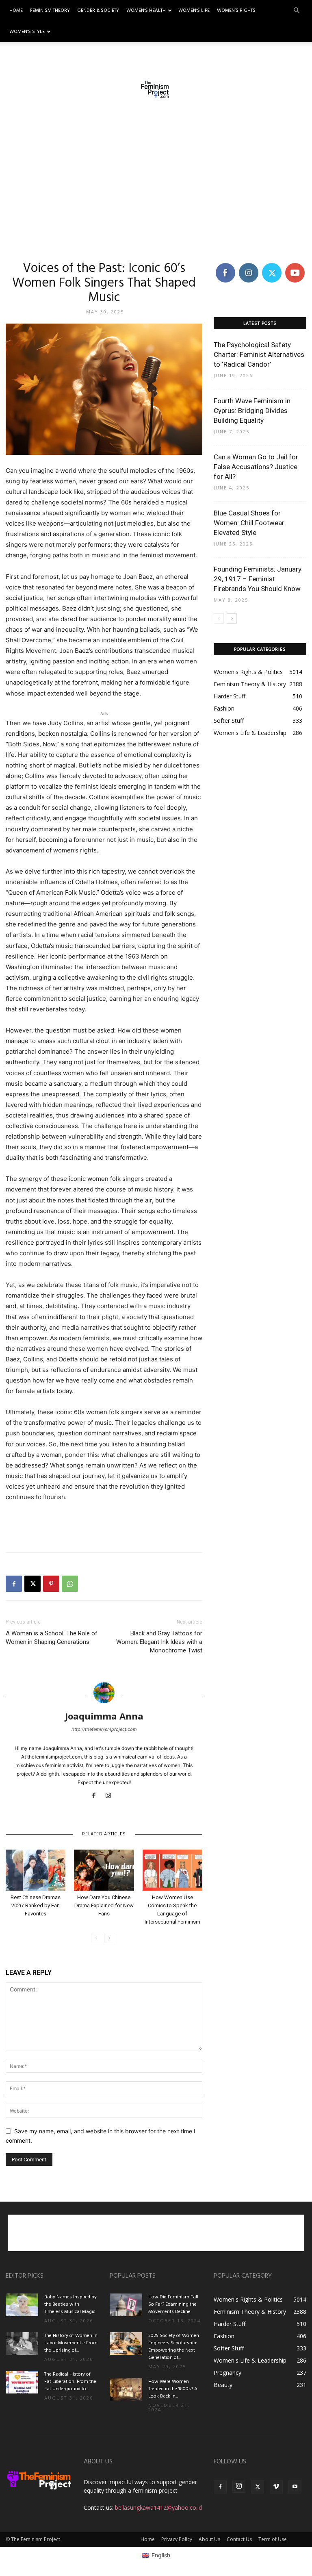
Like (225, 264)
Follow (248, 264)
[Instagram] (112, 1796)
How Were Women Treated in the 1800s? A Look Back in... (173, 2389)
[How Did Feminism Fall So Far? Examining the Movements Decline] (126, 2305)
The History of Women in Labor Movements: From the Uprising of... (71, 2343)
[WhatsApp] (70, 1584)
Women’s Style (27, 32)
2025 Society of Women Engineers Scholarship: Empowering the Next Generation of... (174, 2347)
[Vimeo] (276, 2487)
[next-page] (109, 1938)
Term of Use (273, 2539)
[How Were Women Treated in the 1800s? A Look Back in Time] (126, 2389)
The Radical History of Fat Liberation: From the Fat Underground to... (70, 2382)
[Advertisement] (156, 183)
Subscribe (296, 264)
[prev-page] (96, 1938)
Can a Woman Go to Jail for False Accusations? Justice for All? (256, 467)
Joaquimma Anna (104, 1716)
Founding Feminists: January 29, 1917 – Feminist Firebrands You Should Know (258, 579)
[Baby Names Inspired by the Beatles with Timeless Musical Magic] (22, 2305)
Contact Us (239, 2539)
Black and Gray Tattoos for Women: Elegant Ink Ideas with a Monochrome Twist (159, 1642)
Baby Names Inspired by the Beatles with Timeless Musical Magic (70, 2304)
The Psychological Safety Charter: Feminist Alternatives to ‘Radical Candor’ (259, 354)
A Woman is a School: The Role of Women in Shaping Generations (52, 1638)
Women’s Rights (236, 11)
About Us (209, 2539)
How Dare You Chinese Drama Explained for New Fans (104, 1905)
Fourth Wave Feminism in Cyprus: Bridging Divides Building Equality (252, 411)
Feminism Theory (50, 11)
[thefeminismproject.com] (156, 89)
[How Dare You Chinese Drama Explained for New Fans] (104, 1870)
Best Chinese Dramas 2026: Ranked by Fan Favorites (36, 1905)
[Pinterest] (51, 1584)
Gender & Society (98, 11)
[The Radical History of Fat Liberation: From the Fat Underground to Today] (22, 2382)
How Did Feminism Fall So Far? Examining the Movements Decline (173, 2304)
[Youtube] (295, 2487)
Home (16, 11)
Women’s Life (194, 11)
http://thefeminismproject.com (104, 1729)
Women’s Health (146, 11)
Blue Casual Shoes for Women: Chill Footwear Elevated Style (249, 523)
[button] (297, 11)
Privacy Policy (177, 2539)
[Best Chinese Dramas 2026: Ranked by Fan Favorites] (36, 1870)
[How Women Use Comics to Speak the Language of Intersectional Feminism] (172, 1870)
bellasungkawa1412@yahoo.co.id (158, 2508)
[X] (32, 1584)
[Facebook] (14, 1584)
